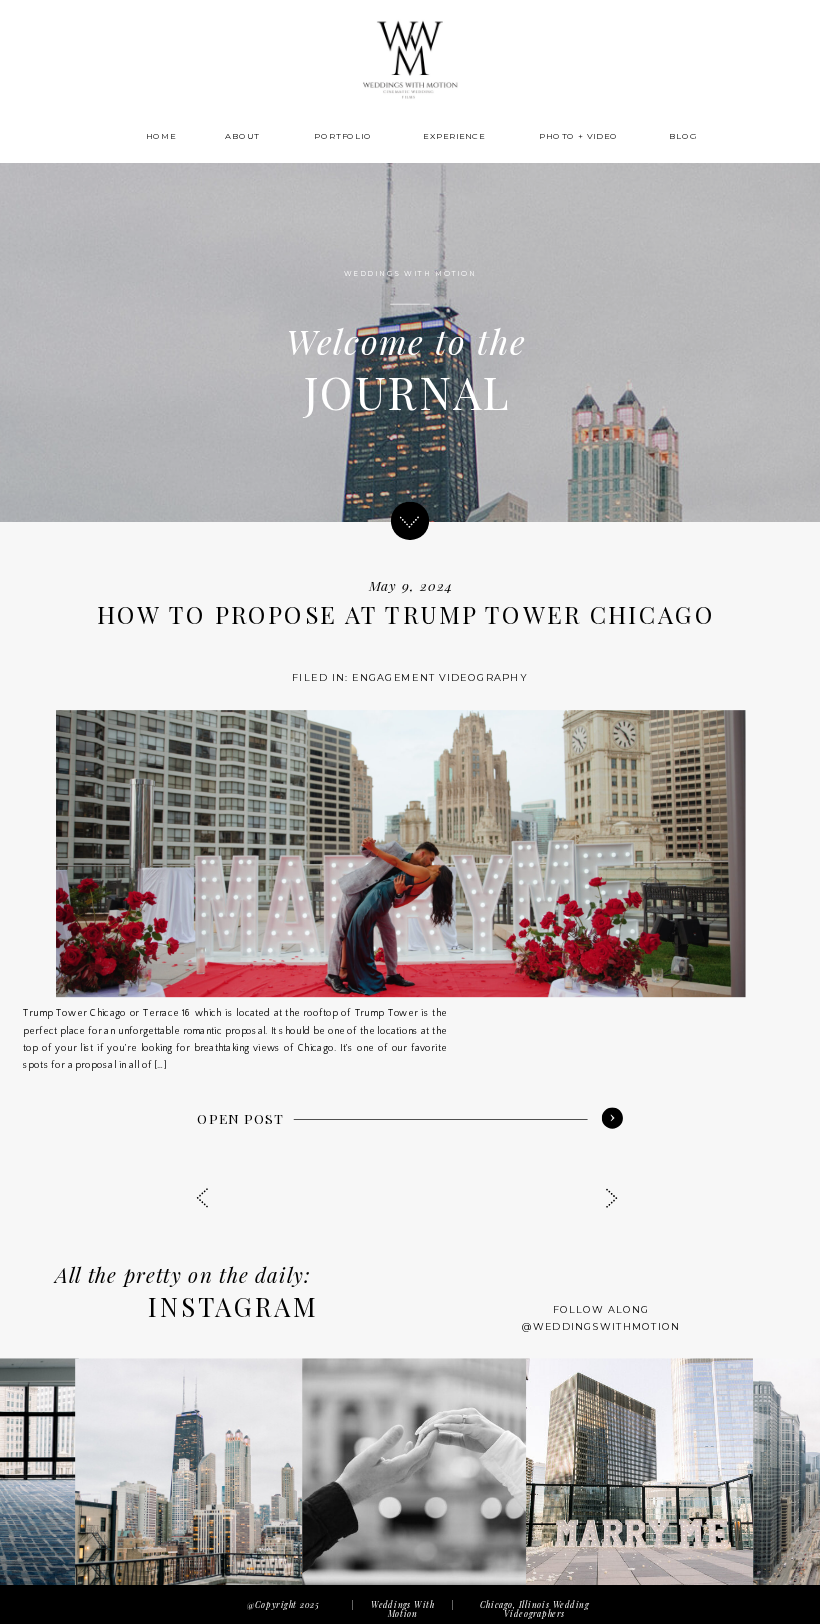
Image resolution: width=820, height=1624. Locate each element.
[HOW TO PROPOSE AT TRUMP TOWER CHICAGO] (401, 853)
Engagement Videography (439, 677)
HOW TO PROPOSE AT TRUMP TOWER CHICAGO (406, 615)
